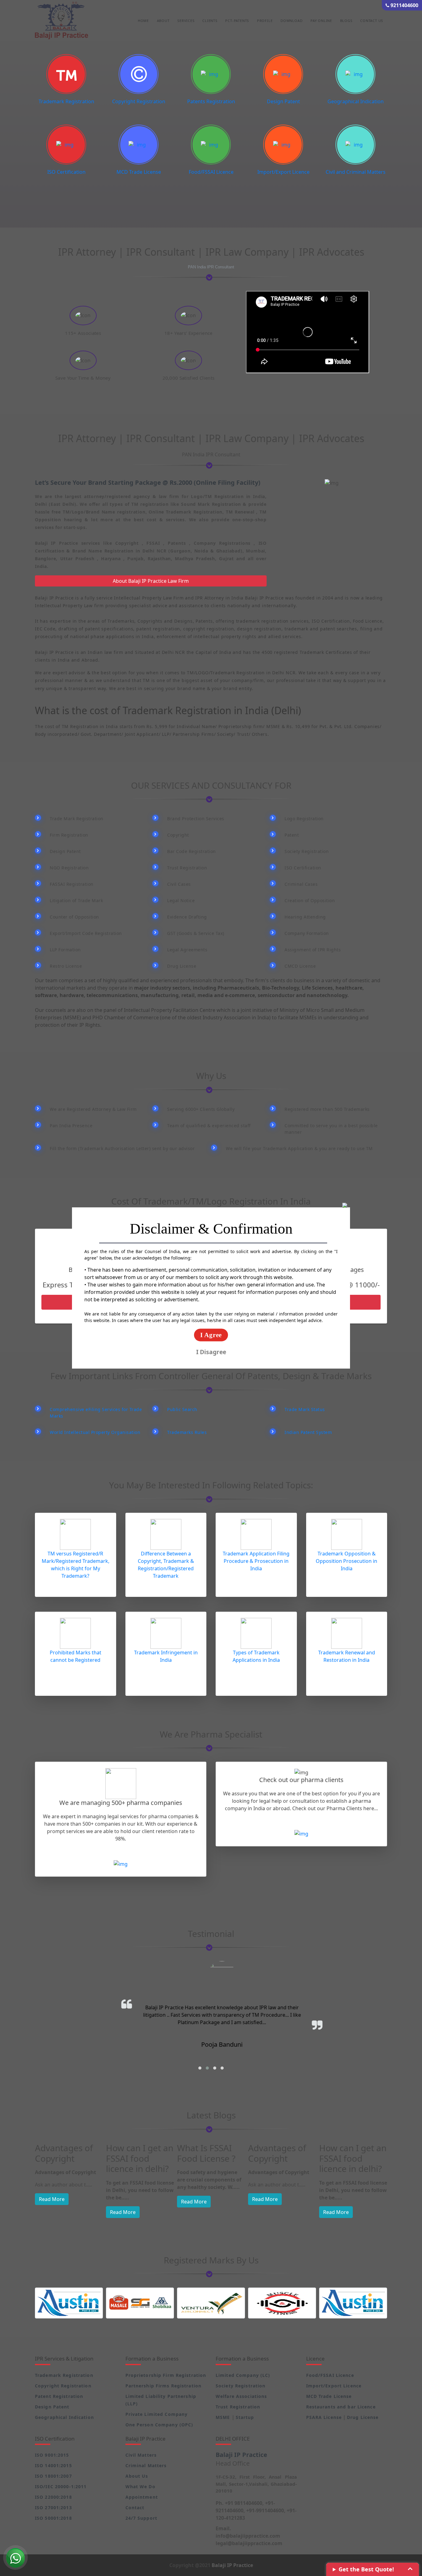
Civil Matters (141, 2455)
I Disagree (211, 1352)
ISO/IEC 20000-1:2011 (61, 2486)
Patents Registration (211, 101)
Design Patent (283, 101)
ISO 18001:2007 (53, 2476)
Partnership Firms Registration (164, 2386)
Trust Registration (238, 2407)
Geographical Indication (356, 101)
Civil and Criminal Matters (356, 172)
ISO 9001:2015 (52, 2455)
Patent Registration (59, 2396)
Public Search (182, 1409)
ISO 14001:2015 (53, 2465)
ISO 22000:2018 (53, 2497)
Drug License (363, 2417)
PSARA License (324, 2417)
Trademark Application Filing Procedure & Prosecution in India (256, 1561)
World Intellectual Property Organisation (95, 1432)
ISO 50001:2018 (53, 2518)
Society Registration (241, 2386)
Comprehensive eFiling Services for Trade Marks (96, 1413)
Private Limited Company (157, 2414)
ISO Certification (66, 172)
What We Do (140, 2486)
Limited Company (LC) (243, 2375)
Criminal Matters (146, 2465)
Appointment (142, 2497)
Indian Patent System (308, 1432)
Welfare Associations (241, 2396)
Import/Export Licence (283, 172)
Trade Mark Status (305, 1409)
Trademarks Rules (187, 1432)
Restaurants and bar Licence (341, 2407)
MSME (224, 2417)
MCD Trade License (139, 172)
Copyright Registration (139, 101)
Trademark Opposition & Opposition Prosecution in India (346, 1561)
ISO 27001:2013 (53, 2508)
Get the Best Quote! (366, 2569)
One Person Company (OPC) (159, 2425)
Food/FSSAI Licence (211, 172)
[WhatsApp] (15, 2557)
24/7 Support (141, 2518)
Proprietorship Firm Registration (166, 2375)
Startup (245, 2417)
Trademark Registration (66, 101)
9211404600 (404, 5)
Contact (135, 2508)
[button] (200, 2068)
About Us (137, 2476)
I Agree (211, 1335)
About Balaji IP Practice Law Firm (151, 581)
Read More (52, 2212)
